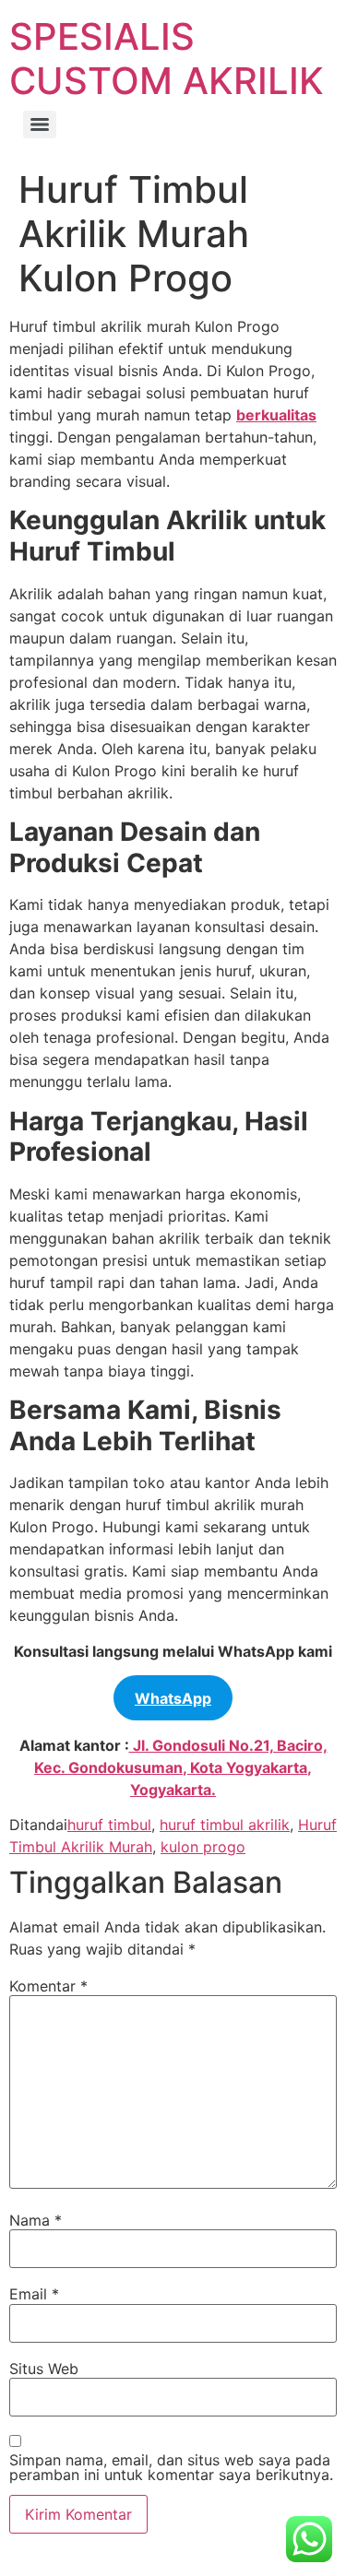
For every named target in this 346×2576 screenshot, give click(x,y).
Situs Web (44, 2369)
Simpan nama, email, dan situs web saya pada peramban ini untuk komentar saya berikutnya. (171, 2467)
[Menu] (40, 124)
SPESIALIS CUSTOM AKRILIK (167, 59)
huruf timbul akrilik (225, 1825)
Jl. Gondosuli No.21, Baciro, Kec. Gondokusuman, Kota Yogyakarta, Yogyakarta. (181, 1767)
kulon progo (203, 1847)
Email (34, 2294)
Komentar (48, 1986)
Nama (36, 2220)
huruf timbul (109, 1825)
